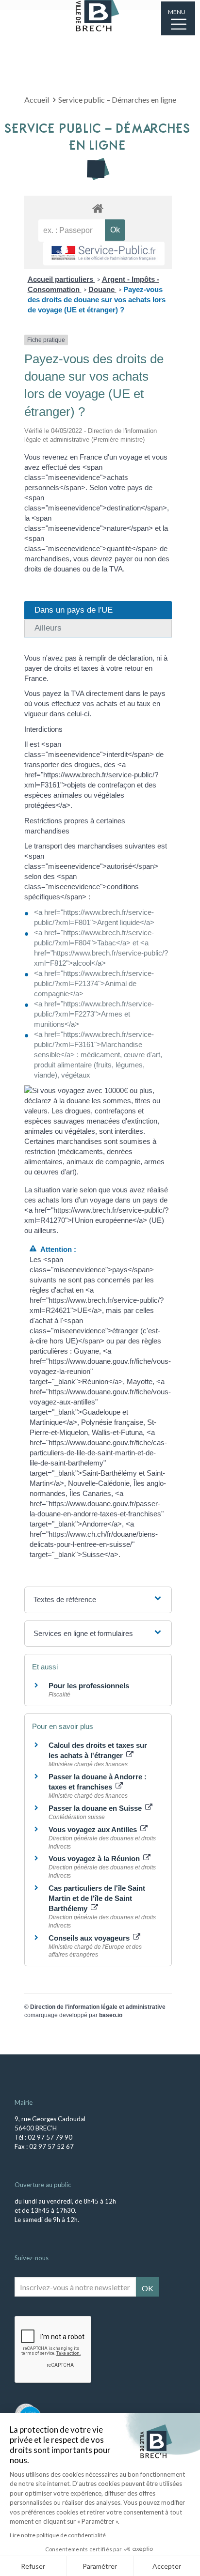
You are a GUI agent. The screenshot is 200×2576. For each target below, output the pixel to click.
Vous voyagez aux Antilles (94, 1829)
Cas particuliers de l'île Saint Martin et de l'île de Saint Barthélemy (97, 1898)
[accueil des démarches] (98, 208)
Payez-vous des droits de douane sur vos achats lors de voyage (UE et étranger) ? (97, 300)
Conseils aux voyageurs (90, 1938)
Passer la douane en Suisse (96, 1808)
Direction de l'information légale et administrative (98, 2007)
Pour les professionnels (89, 1686)
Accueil (37, 100)
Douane (102, 289)
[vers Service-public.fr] (104, 254)
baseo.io (111, 2015)
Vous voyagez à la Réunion (95, 1859)
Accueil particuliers (61, 279)
